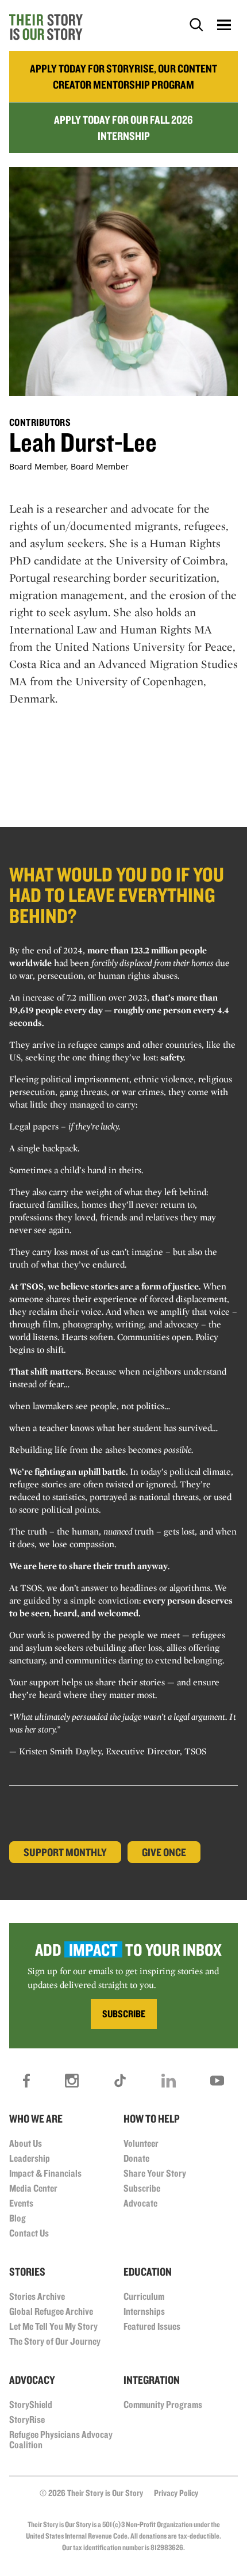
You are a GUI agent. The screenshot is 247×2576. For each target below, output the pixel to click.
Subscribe (142, 2188)
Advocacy (32, 2380)
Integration (152, 2380)
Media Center (33, 2188)
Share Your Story (155, 2173)
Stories (27, 2272)
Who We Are (36, 2119)
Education (148, 2272)
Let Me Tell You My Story (53, 2326)
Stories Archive (37, 2296)
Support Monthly (65, 1852)
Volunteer (141, 2143)
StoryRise (27, 2419)
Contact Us (29, 2233)
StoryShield (31, 2404)
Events (21, 2203)
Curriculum (144, 2296)
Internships (144, 2311)
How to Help (152, 2119)
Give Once (164, 1852)
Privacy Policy (176, 2493)
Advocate (140, 2203)
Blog (18, 2218)
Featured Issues (152, 2326)
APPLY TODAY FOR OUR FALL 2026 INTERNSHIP (123, 128)
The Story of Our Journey (55, 2341)
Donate (136, 2158)
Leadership (30, 2158)
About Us (26, 2143)
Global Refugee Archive (51, 2311)
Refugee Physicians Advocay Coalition (61, 2439)
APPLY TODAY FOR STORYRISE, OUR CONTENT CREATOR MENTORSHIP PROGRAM (123, 77)
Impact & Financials (45, 2173)
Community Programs (163, 2404)
